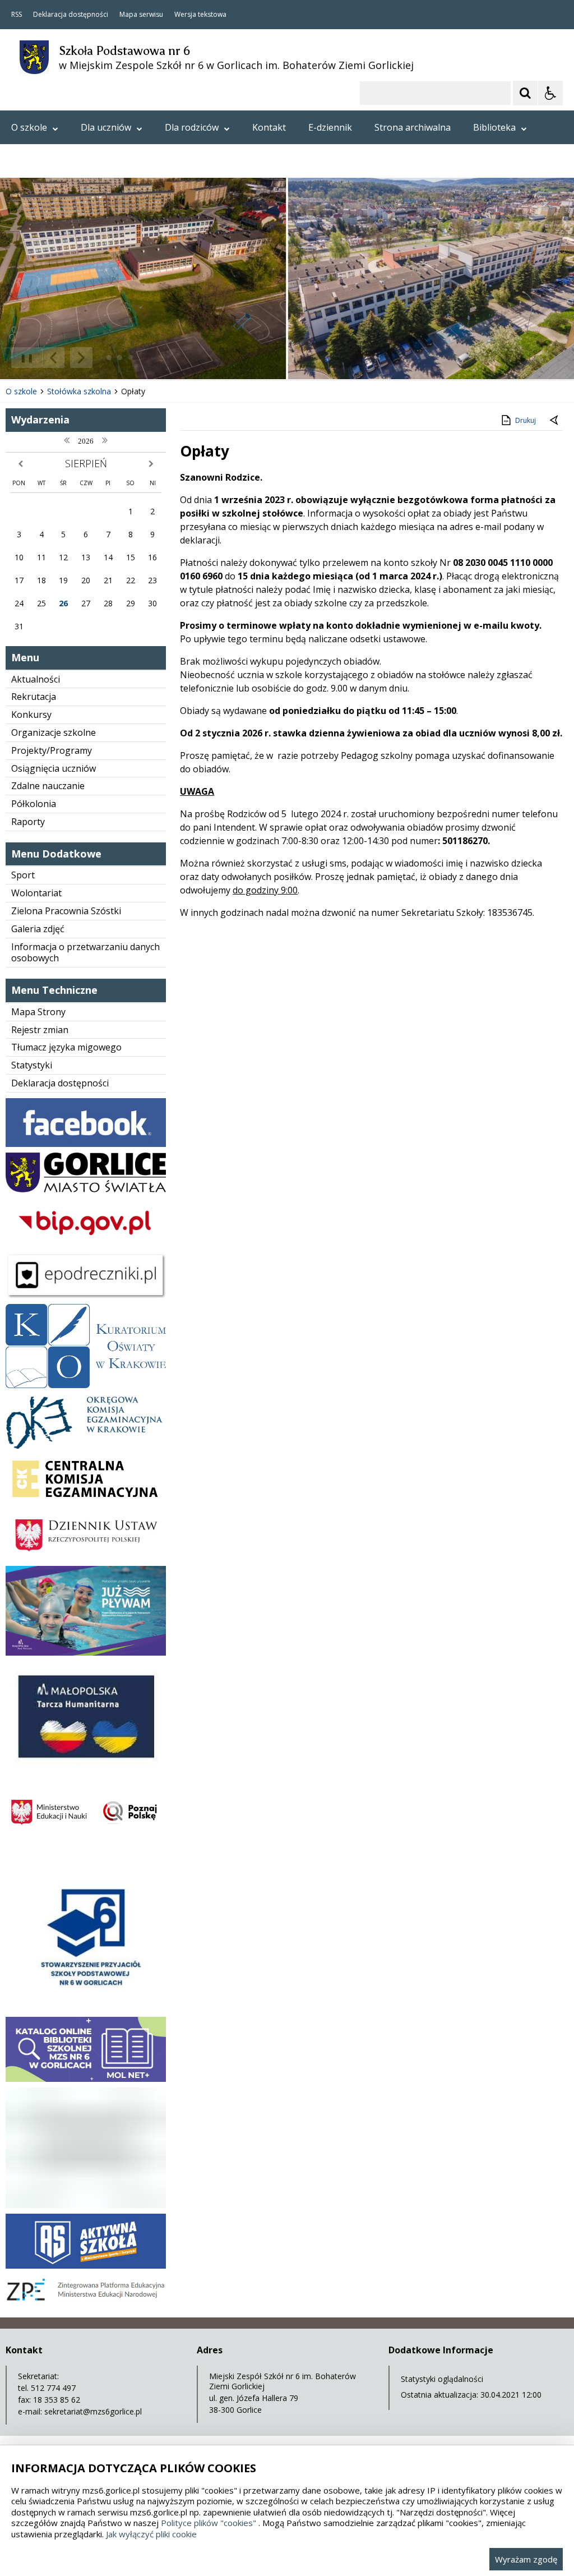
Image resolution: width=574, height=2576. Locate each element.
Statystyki (32, 1065)
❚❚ (23, 358)
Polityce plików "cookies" (209, 2523)
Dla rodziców (192, 127)
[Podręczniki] (86, 1295)
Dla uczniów (106, 127)
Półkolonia (34, 804)
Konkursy (31, 715)
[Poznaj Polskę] (86, 1842)
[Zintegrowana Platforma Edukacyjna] (86, 2303)
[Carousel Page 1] (109, 358)
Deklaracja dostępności (71, 15)
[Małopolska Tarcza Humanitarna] (86, 1769)
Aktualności (36, 679)
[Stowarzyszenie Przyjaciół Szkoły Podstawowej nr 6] (86, 2008)
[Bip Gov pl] (86, 1244)
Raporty (28, 822)
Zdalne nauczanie (48, 786)
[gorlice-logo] (86, 1189)
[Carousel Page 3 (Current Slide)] (130, 358)
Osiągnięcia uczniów (54, 768)
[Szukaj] (525, 93)
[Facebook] (86, 1144)
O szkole (29, 127)
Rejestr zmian (40, 1030)
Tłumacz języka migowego (66, 1047)
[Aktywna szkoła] (86, 2266)
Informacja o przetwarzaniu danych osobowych (85, 953)
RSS (17, 15)
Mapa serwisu (141, 15)
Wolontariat (36, 893)
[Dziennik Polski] (86, 1557)
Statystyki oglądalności (442, 2379)
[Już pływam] (86, 1653)
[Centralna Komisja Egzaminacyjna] (86, 1502)
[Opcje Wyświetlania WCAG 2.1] (550, 93)
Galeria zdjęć (38, 929)
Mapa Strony (38, 1012)
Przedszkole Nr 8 (47, 161)
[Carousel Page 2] (120, 358)
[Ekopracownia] (86, 2205)
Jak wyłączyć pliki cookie (151, 2534)
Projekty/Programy (52, 750)
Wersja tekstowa (200, 15)
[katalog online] (86, 2079)
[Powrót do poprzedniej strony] (555, 421)
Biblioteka (494, 127)
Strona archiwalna (413, 127)
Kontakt (269, 127)
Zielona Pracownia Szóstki (66, 911)
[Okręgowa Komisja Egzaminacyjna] (86, 1446)
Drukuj (526, 420)
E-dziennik (330, 127)
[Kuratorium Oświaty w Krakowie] (86, 1385)
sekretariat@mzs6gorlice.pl (93, 2411)
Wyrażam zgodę (526, 2559)
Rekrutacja (34, 697)
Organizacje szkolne (54, 732)
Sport (23, 875)
